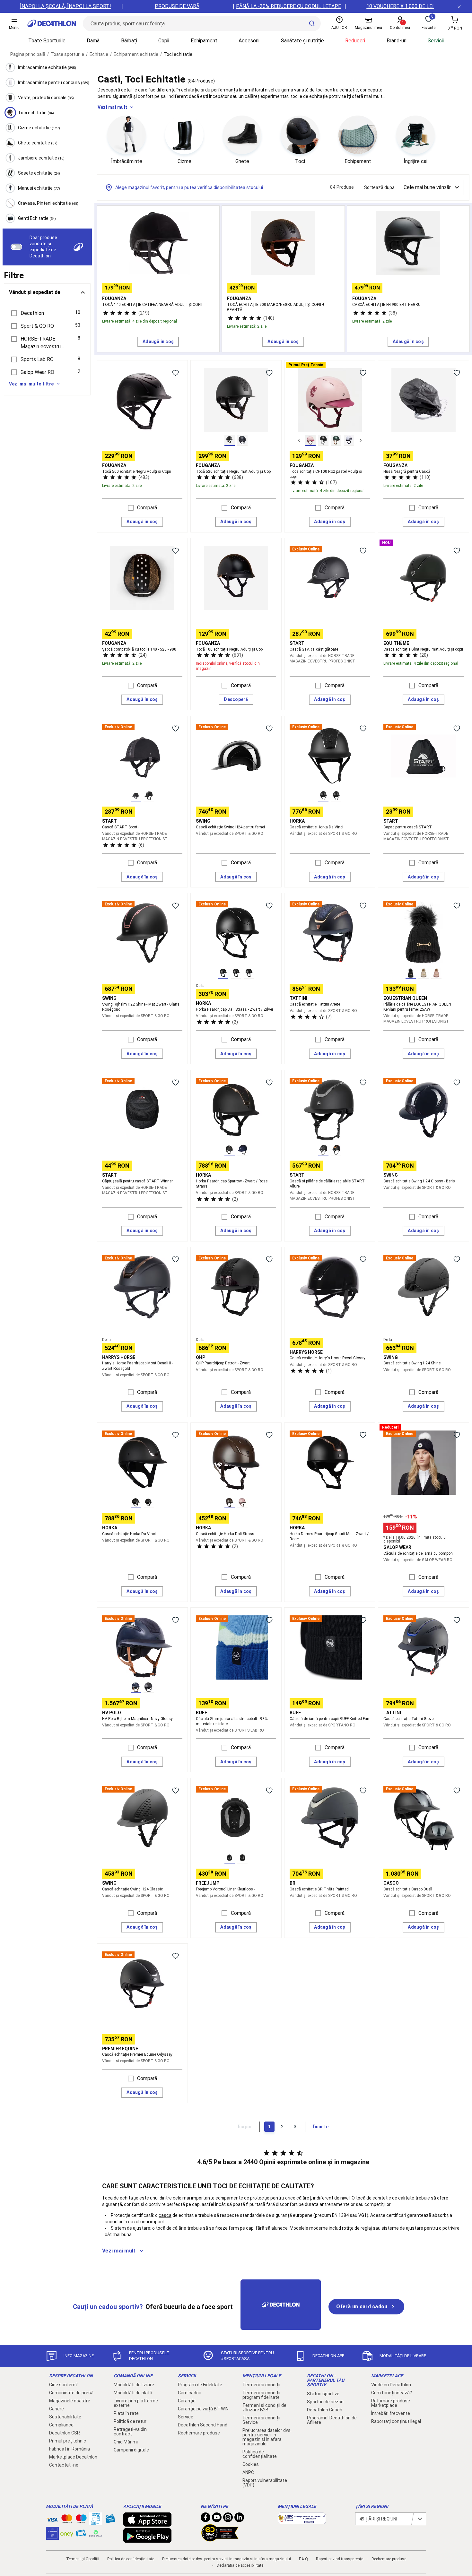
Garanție (187, 2401)
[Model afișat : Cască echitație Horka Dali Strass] (230, 1503)
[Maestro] (81, 2520)
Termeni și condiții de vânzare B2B (264, 2407)
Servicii (436, 41)
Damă (93, 41)
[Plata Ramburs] (81, 2535)
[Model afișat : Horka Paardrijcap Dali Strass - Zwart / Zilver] (223, 973)
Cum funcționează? (392, 2393)
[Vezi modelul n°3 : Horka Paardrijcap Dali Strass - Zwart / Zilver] (249, 973)
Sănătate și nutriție (302, 41)
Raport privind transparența (340, 2559)
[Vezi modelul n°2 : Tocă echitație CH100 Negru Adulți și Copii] (323, 440)
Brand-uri (397, 41)
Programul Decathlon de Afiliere (332, 2420)
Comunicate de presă (71, 2393)
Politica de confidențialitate (260, 2454)
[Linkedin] (239, 2519)
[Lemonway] (96, 2533)
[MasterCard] (67, 2520)
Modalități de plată (133, 2393)
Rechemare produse (199, 2433)
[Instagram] (228, 2519)
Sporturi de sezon (325, 2402)
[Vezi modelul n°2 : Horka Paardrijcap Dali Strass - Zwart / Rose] (236, 973)
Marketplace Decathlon (73, 2457)
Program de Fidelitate (200, 2385)
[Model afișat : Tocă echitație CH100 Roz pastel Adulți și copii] (310, 440)
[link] (366, 2307)
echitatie (382, 2198)
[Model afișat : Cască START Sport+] (136, 796)
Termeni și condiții (261, 2385)
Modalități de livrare (134, 2385)
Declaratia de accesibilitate (240, 2565)
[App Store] (147, 2523)
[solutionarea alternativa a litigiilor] (302, 2521)
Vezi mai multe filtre (31, 384)
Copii (164, 41)
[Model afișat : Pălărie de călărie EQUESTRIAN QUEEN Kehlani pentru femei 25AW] (411, 973)
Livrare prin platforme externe (136, 2403)
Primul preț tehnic (68, 2441)
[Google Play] (147, 2539)
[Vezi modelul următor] (361, 440)
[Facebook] (205, 2519)
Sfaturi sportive (323, 2394)
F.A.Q (303, 2559)
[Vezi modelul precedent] (299, 440)
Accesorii (249, 41)
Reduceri (355, 41)
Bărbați (129, 41)
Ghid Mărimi (126, 2442)
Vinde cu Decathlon (391, 2385)
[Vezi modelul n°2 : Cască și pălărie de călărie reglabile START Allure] (336, 1150)
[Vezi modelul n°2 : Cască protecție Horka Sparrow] (242, 1150)
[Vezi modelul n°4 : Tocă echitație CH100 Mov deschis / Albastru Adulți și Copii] (349, 440)
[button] (47, 313)
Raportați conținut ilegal (396, 2421)
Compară (147, 508)
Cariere (57, 2409)
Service (186, 2417)
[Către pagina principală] (52, 23)
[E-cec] (52, 2537)
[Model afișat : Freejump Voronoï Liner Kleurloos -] (230, 1858)
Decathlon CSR (65, 2433)
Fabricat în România (70, 2449)
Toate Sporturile (47, 41)
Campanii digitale (131, 2450)
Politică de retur (130, 2421)
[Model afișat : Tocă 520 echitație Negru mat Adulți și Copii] (230, 440)
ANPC (248, 2472)
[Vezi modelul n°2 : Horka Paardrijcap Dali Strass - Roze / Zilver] (242, 1503)
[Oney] (67, 2533)
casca (165, 2215)
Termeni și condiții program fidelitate (261, 2395)
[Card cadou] (110, 2520)
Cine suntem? (63, 2385)
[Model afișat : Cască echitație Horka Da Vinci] (323, 796)
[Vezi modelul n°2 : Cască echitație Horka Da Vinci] (336, 796)
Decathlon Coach (325, 2410)
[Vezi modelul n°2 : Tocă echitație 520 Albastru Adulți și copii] (242, 440)
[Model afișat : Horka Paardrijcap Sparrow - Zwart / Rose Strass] (230, 1150)
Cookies (251, 2464)
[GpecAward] (220, 2539)
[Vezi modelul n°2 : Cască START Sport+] (149, 796)
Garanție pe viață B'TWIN (203, 2409)
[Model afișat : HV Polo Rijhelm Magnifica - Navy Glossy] (136, 1688)
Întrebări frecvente (391, 2413)
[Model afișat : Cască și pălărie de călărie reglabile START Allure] (323, 1150)
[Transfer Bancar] (96, 2522)
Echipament (204, 41)
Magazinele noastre (70, 2401)
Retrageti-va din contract (130, 2432)
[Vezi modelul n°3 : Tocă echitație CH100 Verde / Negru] (336, 440)
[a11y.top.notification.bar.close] (459, 6)
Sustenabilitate (65, 2417)
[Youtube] (217, 2519)
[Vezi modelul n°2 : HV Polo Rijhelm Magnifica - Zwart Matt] (149, 1688)
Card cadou (190, 2393)
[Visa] (52, 2519)
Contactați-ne (64, 2465)
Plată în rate (126, 2413)
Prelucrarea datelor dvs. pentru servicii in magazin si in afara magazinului (267, 2437)
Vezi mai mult (112, 107)
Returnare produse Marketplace (391, 2403)
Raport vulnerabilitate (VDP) (265, 2483)
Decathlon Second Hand (203, 2425)
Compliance (61, 2425)
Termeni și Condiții (83, 2559)
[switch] (16, 247)
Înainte (321, 2127)
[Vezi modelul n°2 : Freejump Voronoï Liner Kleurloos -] (242, 1858)
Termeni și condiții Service (261, 2420)
